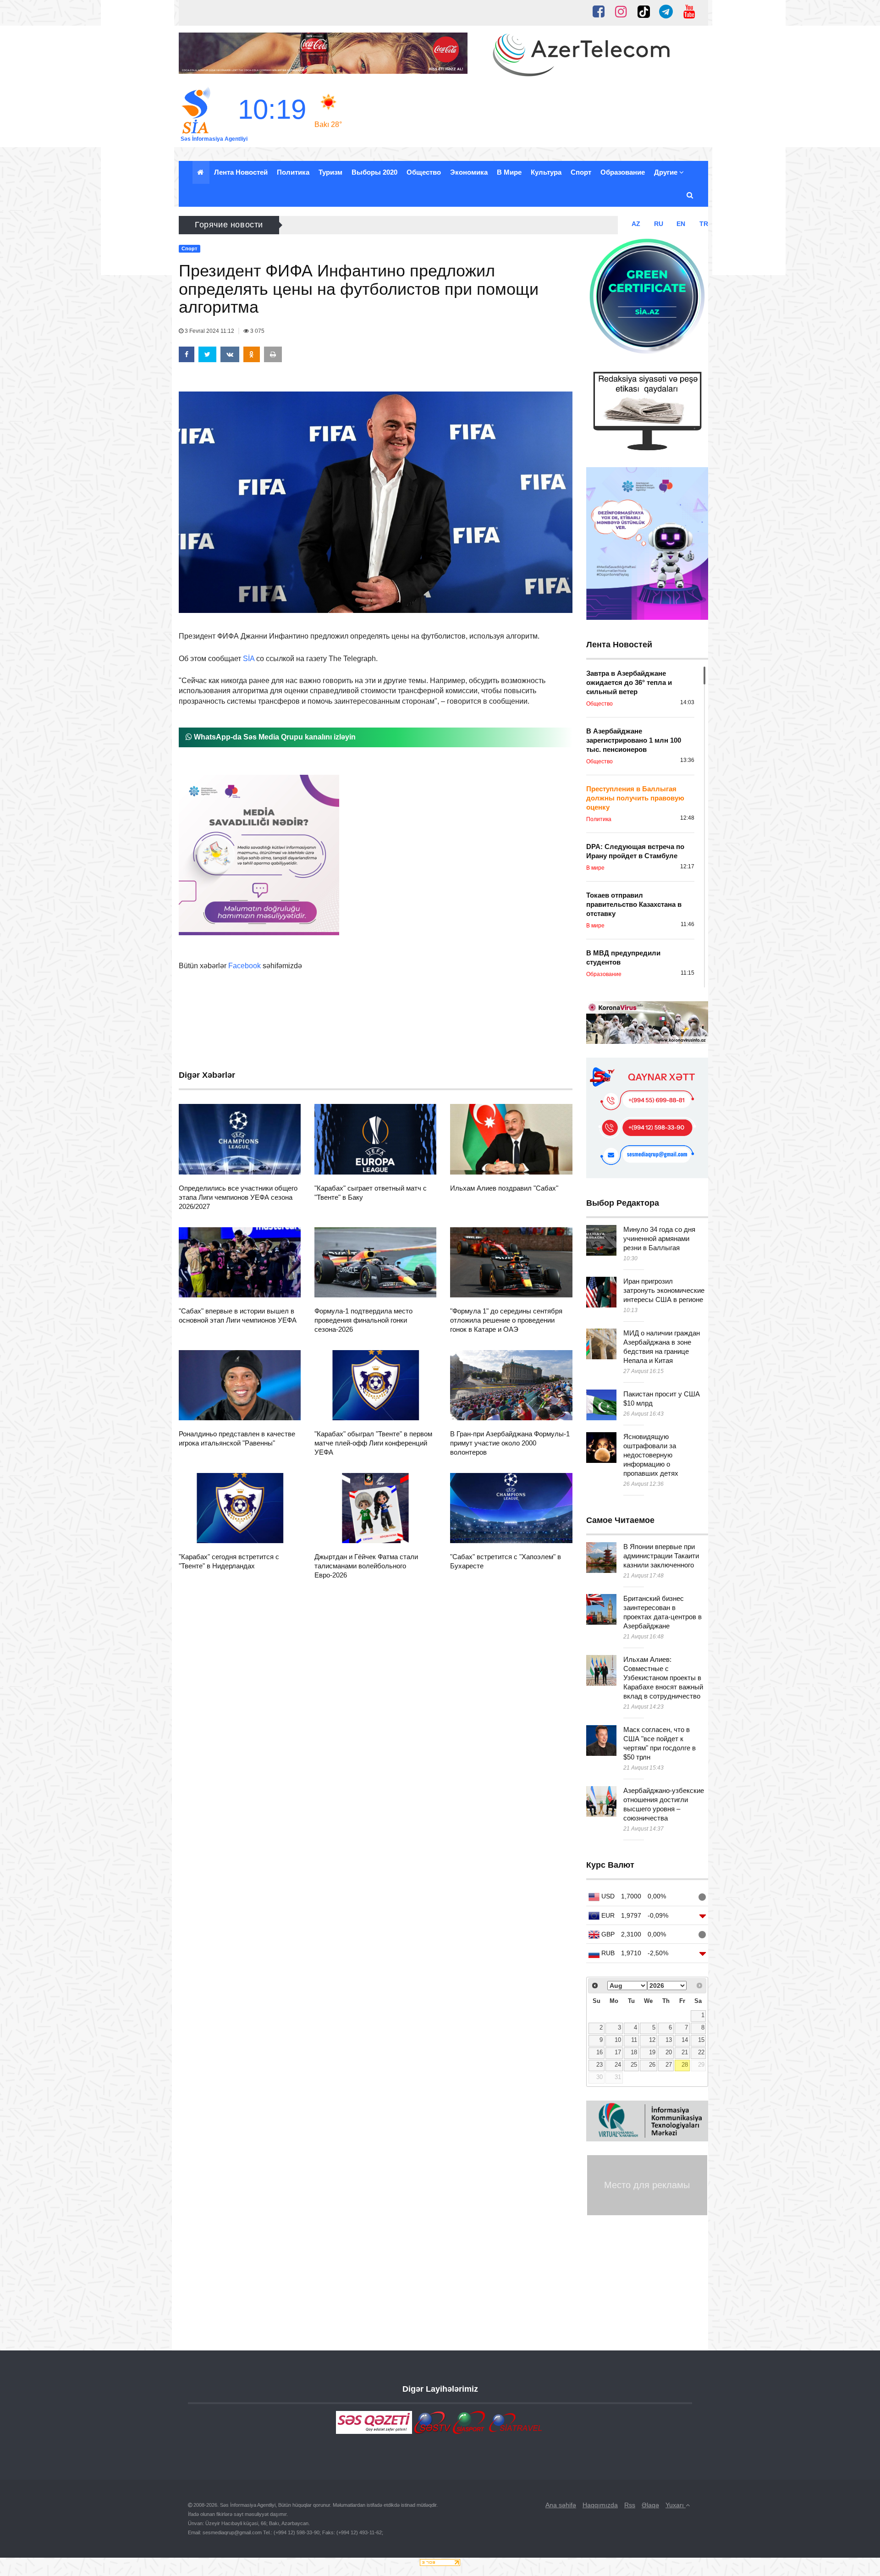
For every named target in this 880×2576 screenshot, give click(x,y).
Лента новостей (241, 172)
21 (685, 2052)
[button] (690, 195)
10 (618, 2040)
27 (669, 2065)
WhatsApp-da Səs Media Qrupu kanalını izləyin (274, 737)
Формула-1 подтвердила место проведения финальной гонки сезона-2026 (363, 1320)
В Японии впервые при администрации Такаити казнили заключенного (661, 1556)
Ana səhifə (561, 2505)
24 (618, 2065)
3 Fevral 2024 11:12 (209, 331)
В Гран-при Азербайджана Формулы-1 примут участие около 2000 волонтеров (510, 1443)
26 (652, 2065)
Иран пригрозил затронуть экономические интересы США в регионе (664, 1290)
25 (634, 2065)
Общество (424, 172)
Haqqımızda (600, 2505)
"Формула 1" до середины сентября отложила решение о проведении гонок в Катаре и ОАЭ (506, 1320)
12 (652, 2040)
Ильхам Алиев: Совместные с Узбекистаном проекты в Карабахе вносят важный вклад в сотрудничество (663, 1678)
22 (701, 2052)
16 (599, 2052)
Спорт (581, 172)
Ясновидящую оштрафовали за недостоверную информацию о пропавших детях (651, 1455)
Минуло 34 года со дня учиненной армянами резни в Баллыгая (659, 1238)
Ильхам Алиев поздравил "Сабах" (504, 1188)
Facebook (245, 966)
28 (685, 2065)
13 (669, 2040)
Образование (623, 172)
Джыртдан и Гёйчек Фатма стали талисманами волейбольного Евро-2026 (366, 1566)
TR (704, 224)
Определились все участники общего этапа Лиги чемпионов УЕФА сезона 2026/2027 (238, 1197)
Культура (546, 172)
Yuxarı (676, 2505)
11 (634, 2040)
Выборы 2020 (374, 172)
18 (634, 2052)
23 (599, 2065)
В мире (509, 172)
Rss (630, 2505)
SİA (249, 659)
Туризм (330, 172)
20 (669, 2052)
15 (701, 2040)
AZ (636, 224)
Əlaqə (650, 2505)
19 (652, 2052)
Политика (293, 172)
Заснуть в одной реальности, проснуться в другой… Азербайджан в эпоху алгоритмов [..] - (442, 225)
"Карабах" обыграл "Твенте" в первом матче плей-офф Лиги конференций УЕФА (373, 1443)
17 (618, 2052)
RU (659, 224)
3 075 (257, 331)
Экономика (469, 172)
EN (681, 224)
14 (685, 2040)
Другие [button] (667, 172)
